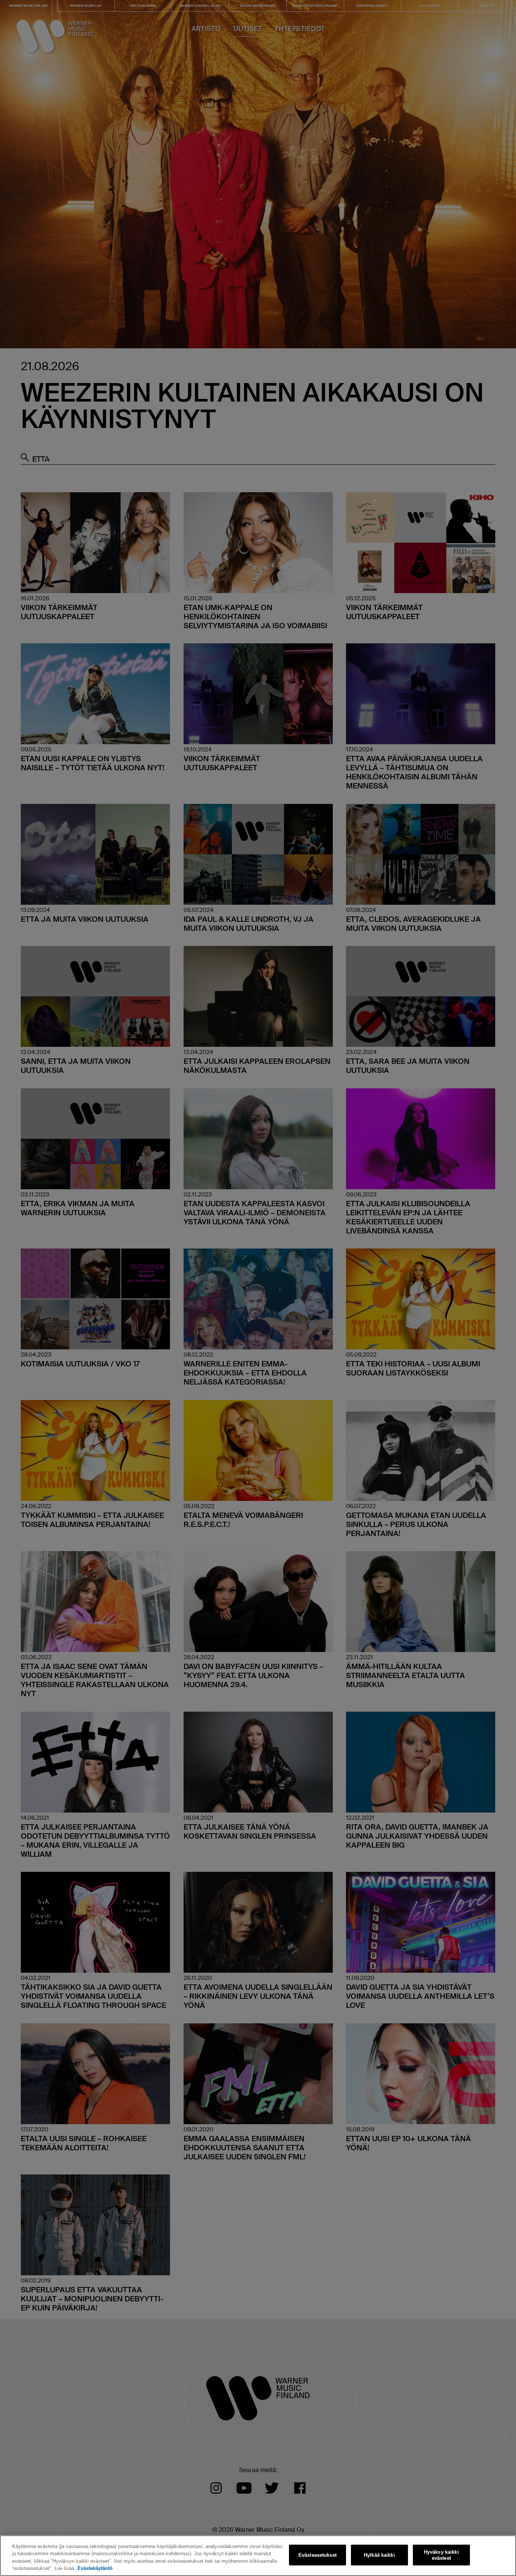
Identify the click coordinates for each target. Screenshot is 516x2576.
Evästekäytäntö (95, 2568)
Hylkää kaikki (379, 2555)
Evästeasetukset (317, 2555)
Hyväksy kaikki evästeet (441, 2555)
